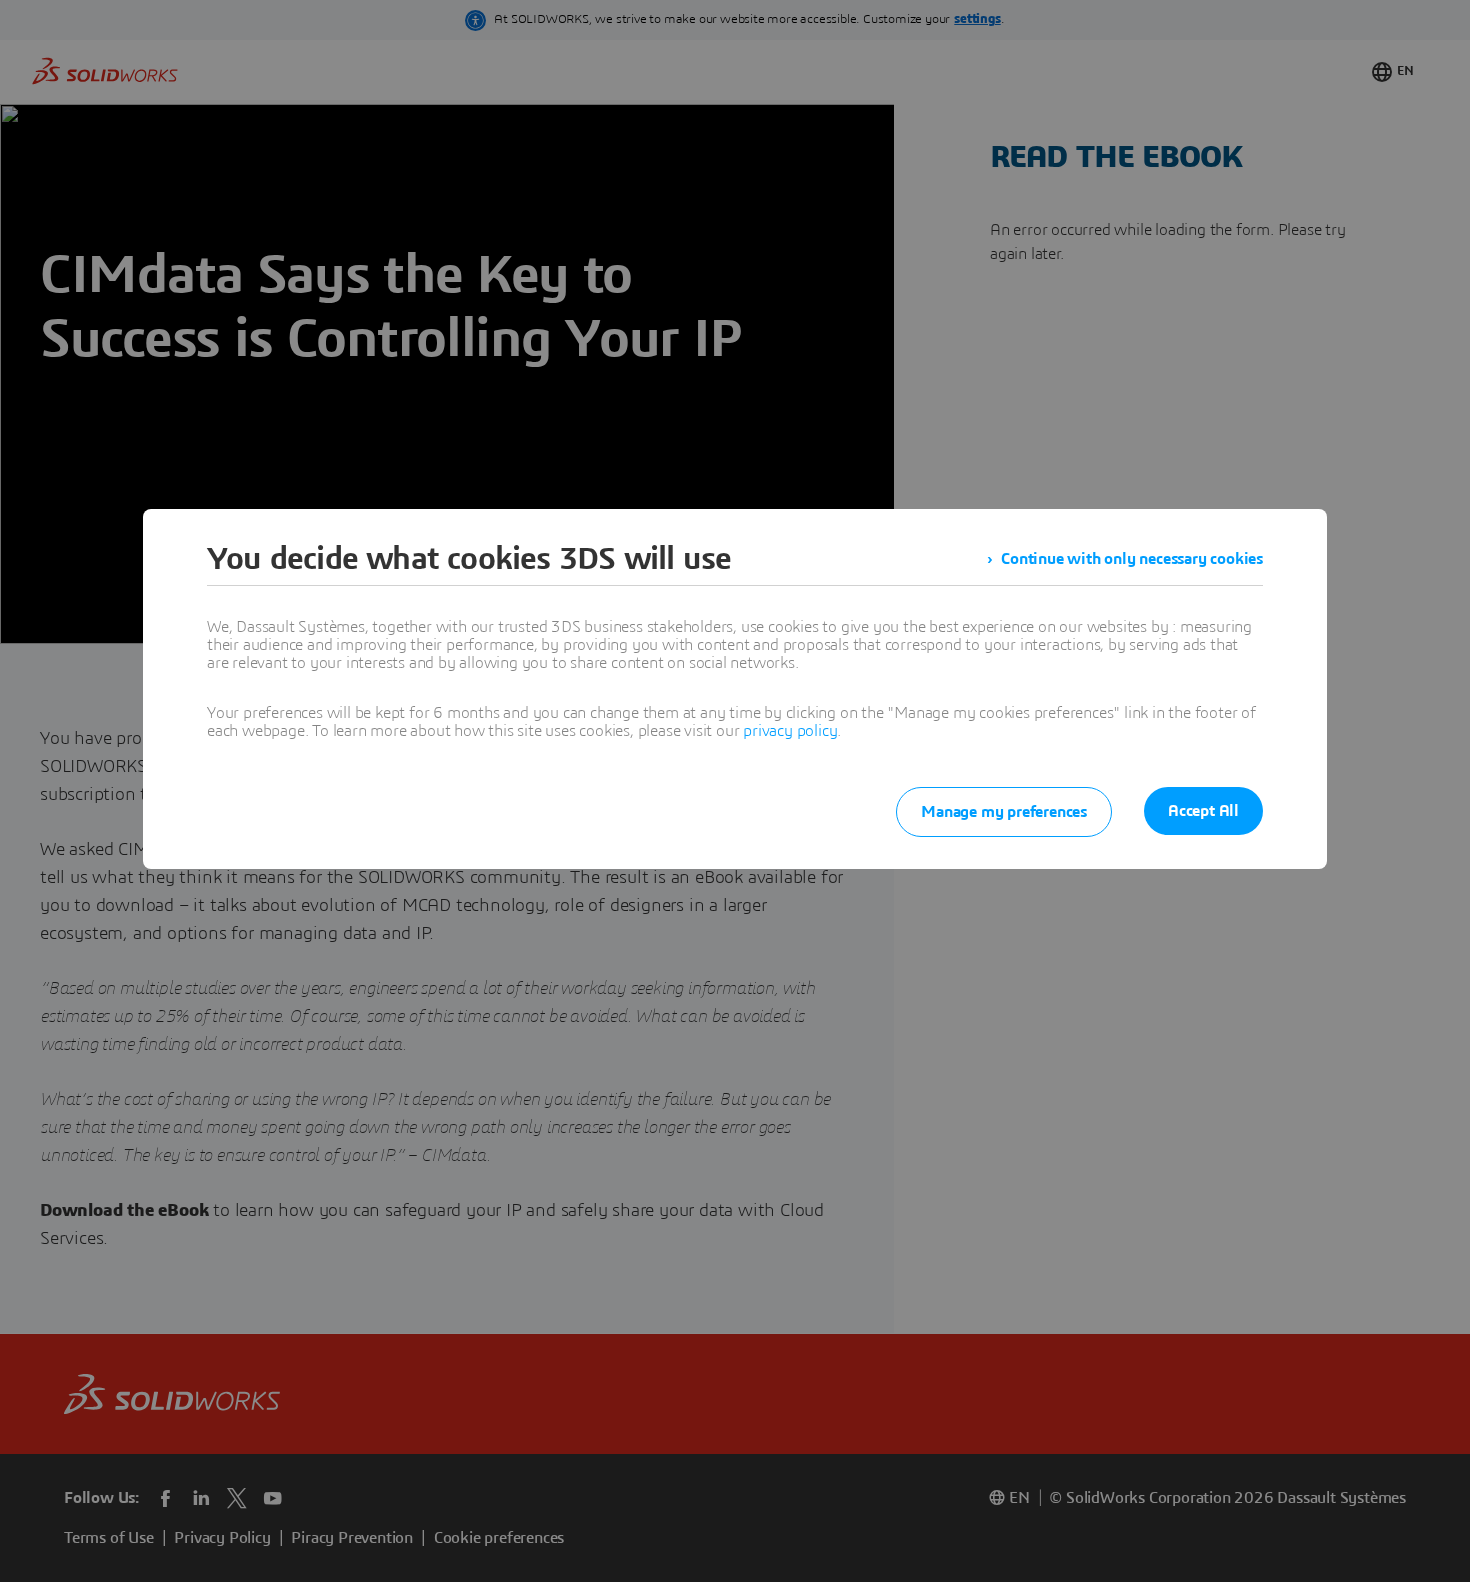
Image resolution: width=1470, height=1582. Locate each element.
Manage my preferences (1004, 812)
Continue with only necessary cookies (1132, 559)
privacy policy (790, 731)
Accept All (1203, 811)
